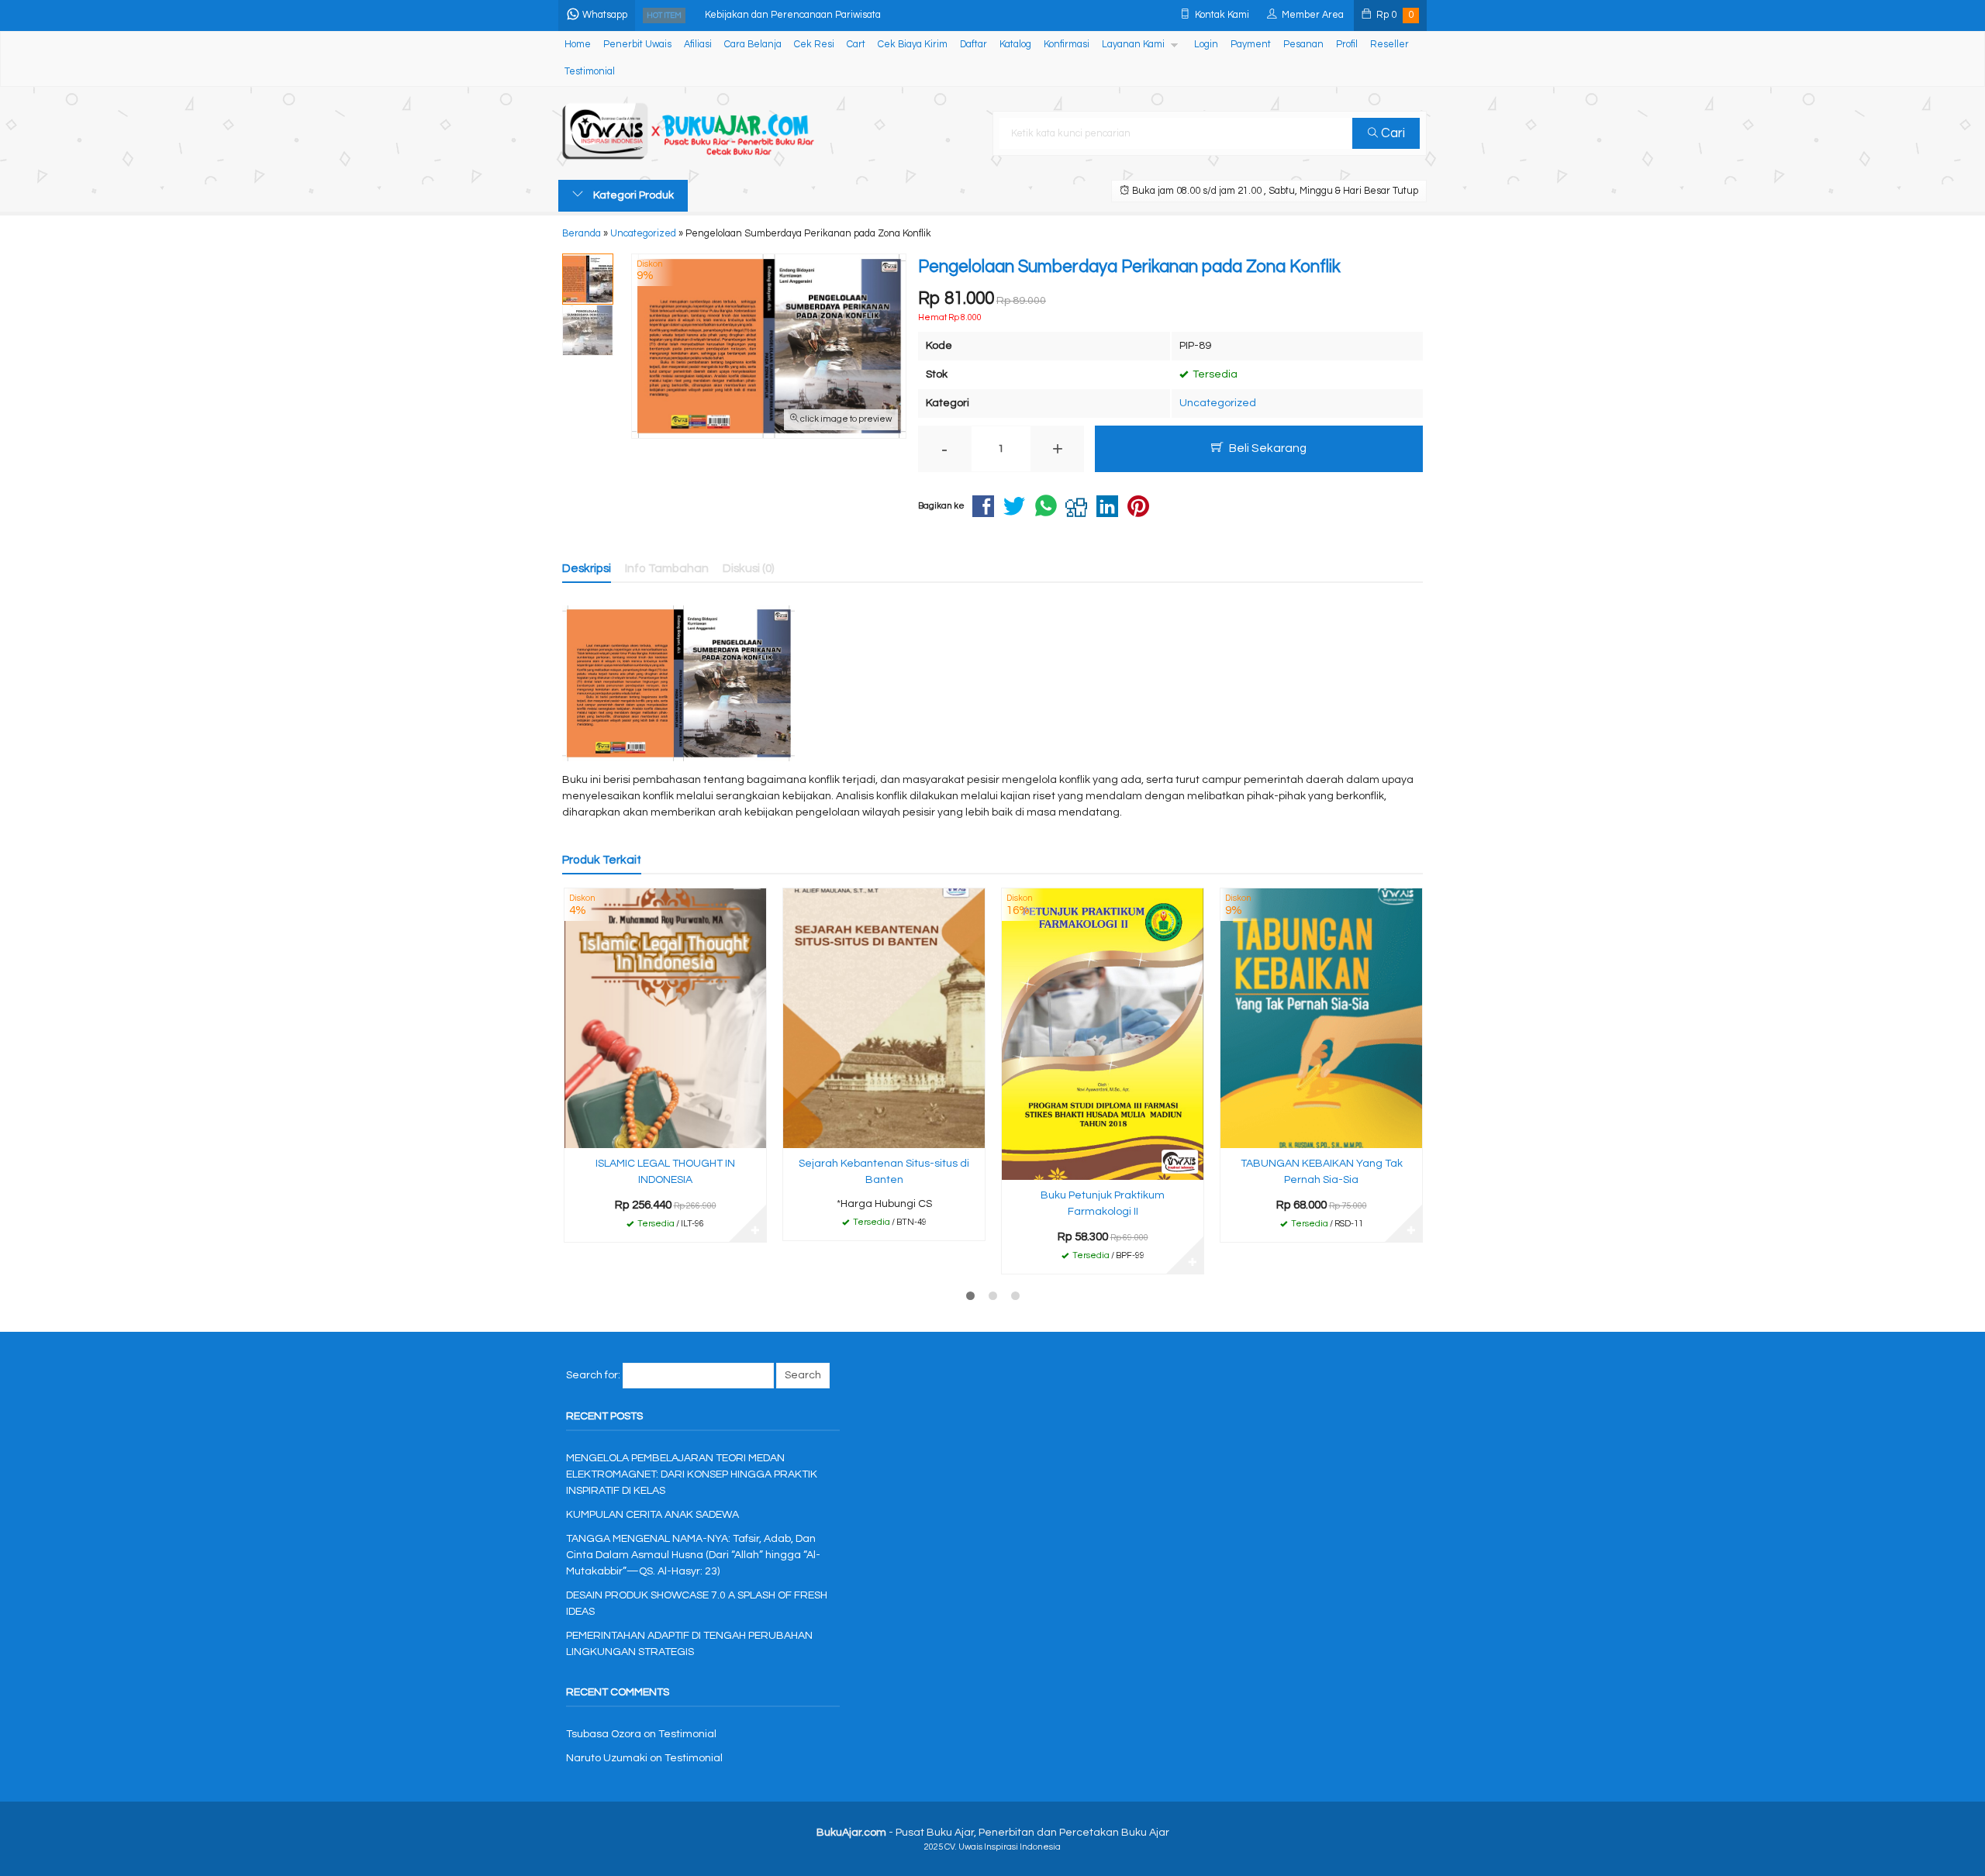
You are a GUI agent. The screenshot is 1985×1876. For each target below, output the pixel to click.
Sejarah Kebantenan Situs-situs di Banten (884, 1172)
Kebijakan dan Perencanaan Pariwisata (793, 15)
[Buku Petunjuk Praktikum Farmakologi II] (1103, 1034)
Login (1206, 45)
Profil (1347, 45)
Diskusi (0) (749, 568)
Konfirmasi (1067, 45)
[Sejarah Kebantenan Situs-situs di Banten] (884, 1018)
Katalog (1015, 45)
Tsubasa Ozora (604, 1734)
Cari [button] (1391, 133)
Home (578, 45)
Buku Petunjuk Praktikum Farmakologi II (1103, 1204)
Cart (856, 45)
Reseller (1389, 45)
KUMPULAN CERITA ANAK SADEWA (652, 1515)
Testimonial (590, 72)
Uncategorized (1218, 403)
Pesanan (1303, 45)
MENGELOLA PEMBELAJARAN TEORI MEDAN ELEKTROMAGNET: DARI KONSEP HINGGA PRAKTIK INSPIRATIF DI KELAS (692, 1474)
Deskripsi (587, 568)
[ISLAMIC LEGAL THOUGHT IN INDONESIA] (665, 1018)
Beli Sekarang (1267, 448)
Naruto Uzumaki (607, 1758)
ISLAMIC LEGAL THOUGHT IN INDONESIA (665, 1172)
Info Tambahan (667, 568)
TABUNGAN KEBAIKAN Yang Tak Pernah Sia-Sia (1322, 1172)
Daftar (974, 45)
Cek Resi (814, 45)
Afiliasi (698, 45)
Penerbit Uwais (637, 45)
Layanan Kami (1133, 45)
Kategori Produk (632, 195)
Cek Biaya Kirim (913, 45)
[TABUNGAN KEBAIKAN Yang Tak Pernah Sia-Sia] (1321, 1018)
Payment (1251, 45)
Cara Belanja (753, 45)
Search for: (593, 1375)
